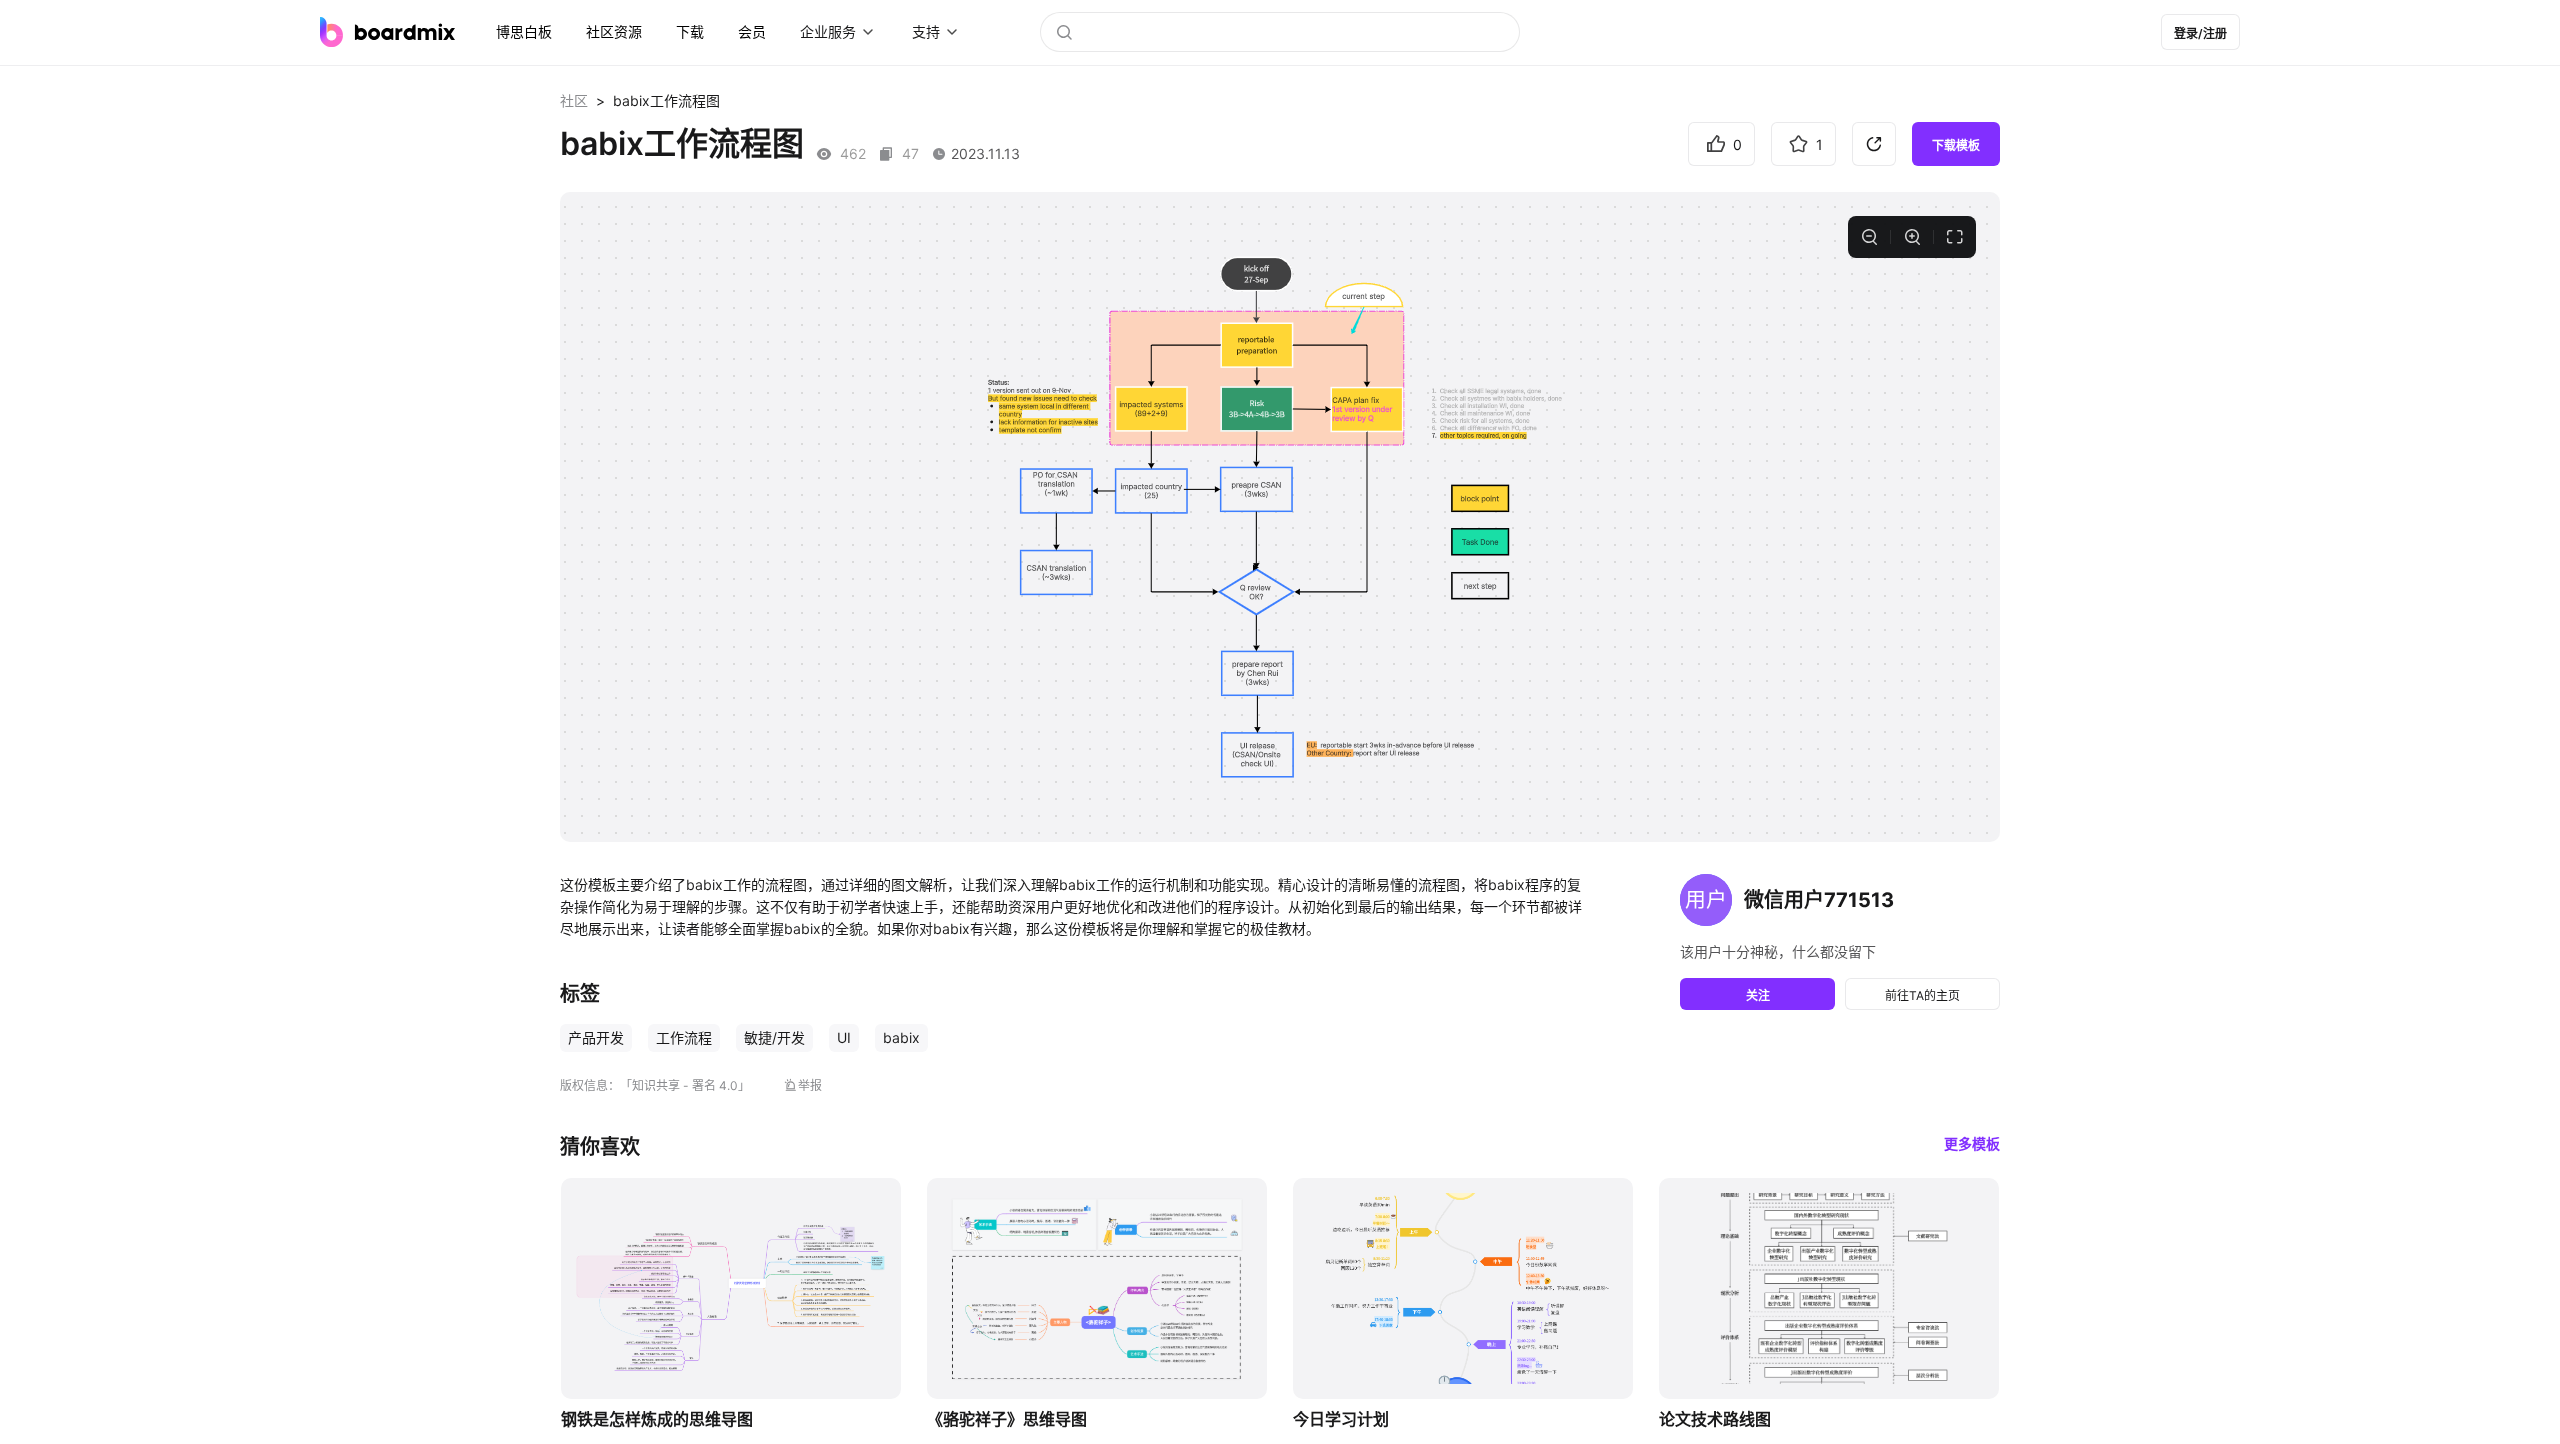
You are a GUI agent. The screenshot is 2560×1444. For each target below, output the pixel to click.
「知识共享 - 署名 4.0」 (685, 1085)
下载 (690, 31)
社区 (574, 100)
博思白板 (524, 31)
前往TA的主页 (1922, 995)
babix (901, 1037)
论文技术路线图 (1715, 1419)
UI (844, 1037)
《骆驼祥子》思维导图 (1007, 1419)
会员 (752, 31)
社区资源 (614, 31)
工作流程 (684, 1037)
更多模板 (1972, 1143)
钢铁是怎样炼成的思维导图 (657, 1419)
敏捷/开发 (774, 1037)
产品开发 (596, 1037)
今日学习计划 (1341, 1419)
